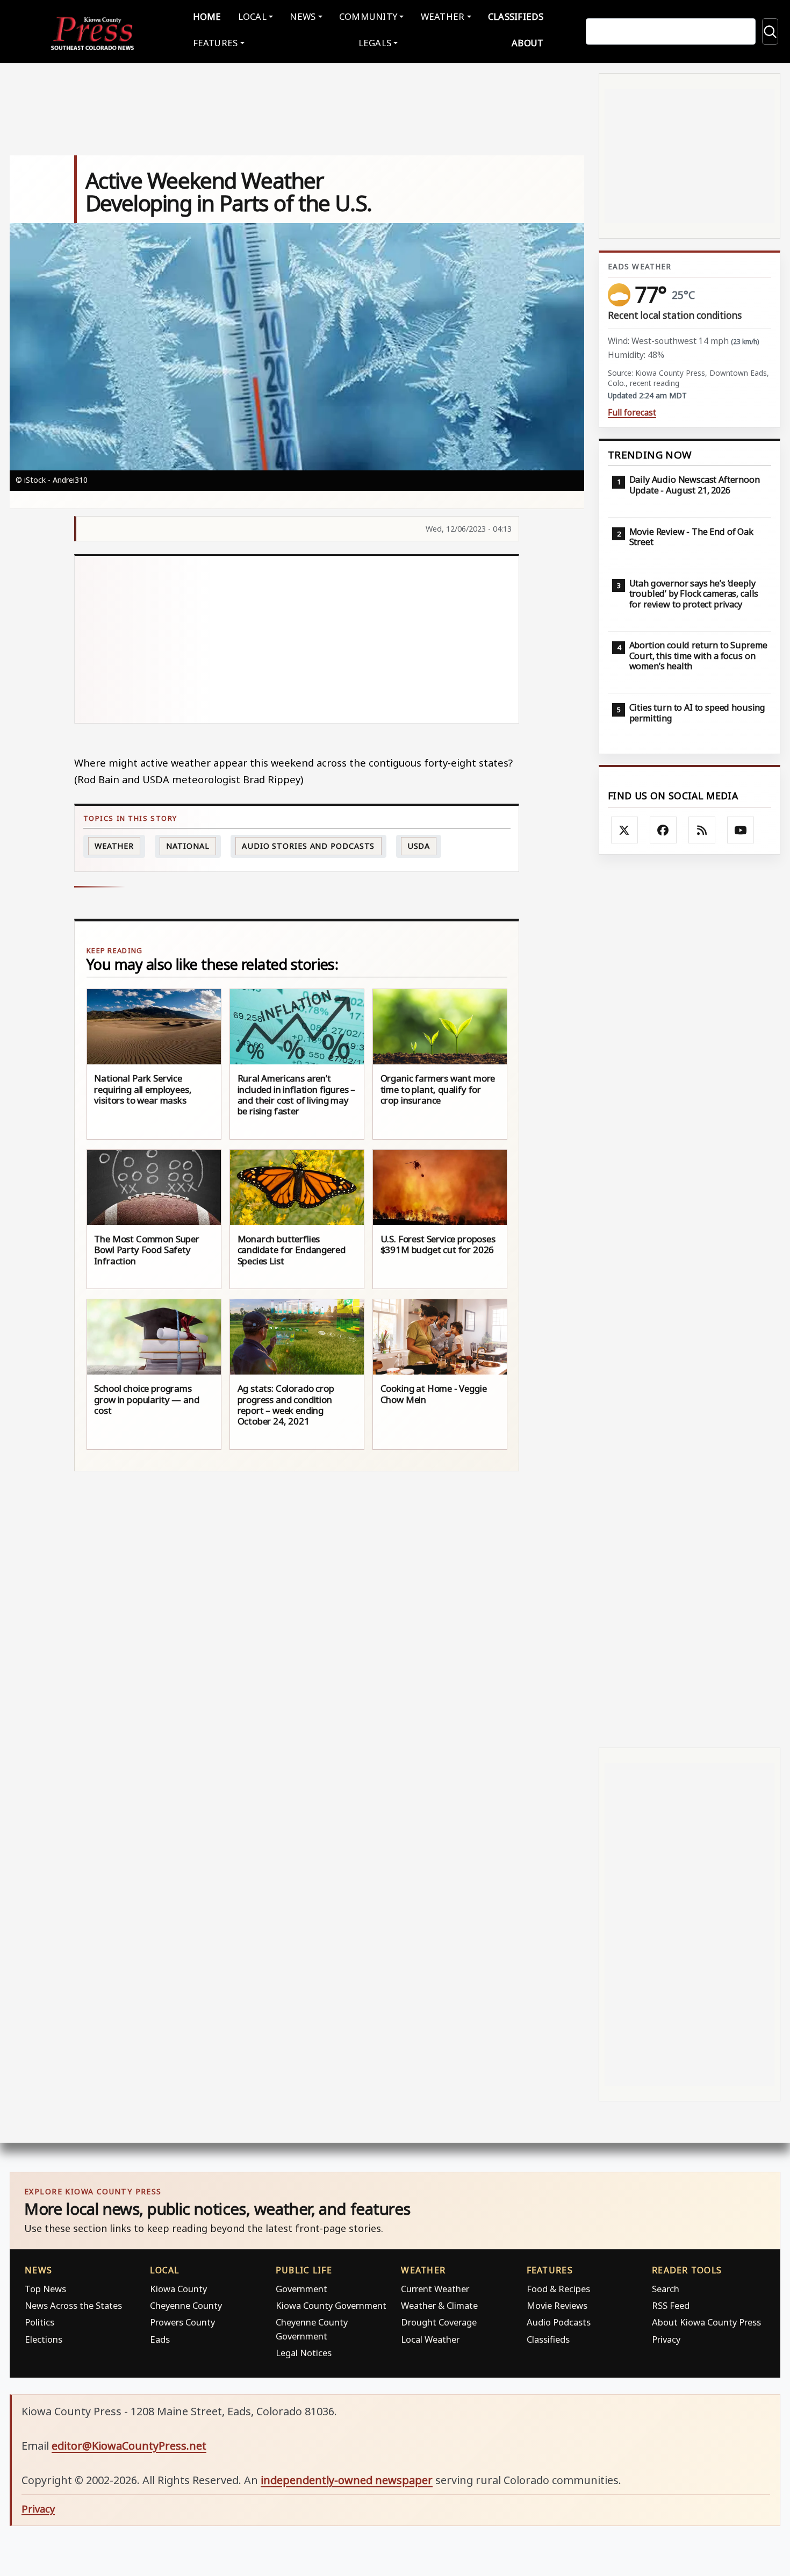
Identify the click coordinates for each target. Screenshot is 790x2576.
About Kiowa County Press (706, 2322)
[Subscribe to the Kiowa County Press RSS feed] (702, 830)
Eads (160, 2339)
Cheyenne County (186, 2305)
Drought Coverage (439, 2322)
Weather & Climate (439, 2305)
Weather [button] (443, 16)
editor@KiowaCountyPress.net (129, 2446)
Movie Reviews (557, 2305)
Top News (45, 2289)
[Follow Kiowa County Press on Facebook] (663, 830)
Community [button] (368, 16)
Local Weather (430, 2339)
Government (301, 2289)
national (188, 846)
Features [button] (216, 43)
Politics (39, 2322)
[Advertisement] (297, 640)
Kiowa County (178, 2289)
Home (207, 16)
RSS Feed (671, 2305)
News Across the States (73, 2305)
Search (666, 2289)
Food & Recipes (558, 2289)
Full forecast (632, 413)
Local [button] (252, 16)
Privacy (666, 2339)
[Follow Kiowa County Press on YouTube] (741, 830)
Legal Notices (304, 2353)
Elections (44, 2339)
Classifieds (516, 16)
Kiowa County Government (331, 2305)
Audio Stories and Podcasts (308, 846)
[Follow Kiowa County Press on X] (624, 830)
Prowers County (182, 2322)
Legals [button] (375, 43)
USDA (419, 846)
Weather (114, 846)
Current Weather (435, 2289)
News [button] (303, 16)
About (527, 43)
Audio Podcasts (559, 2322)
